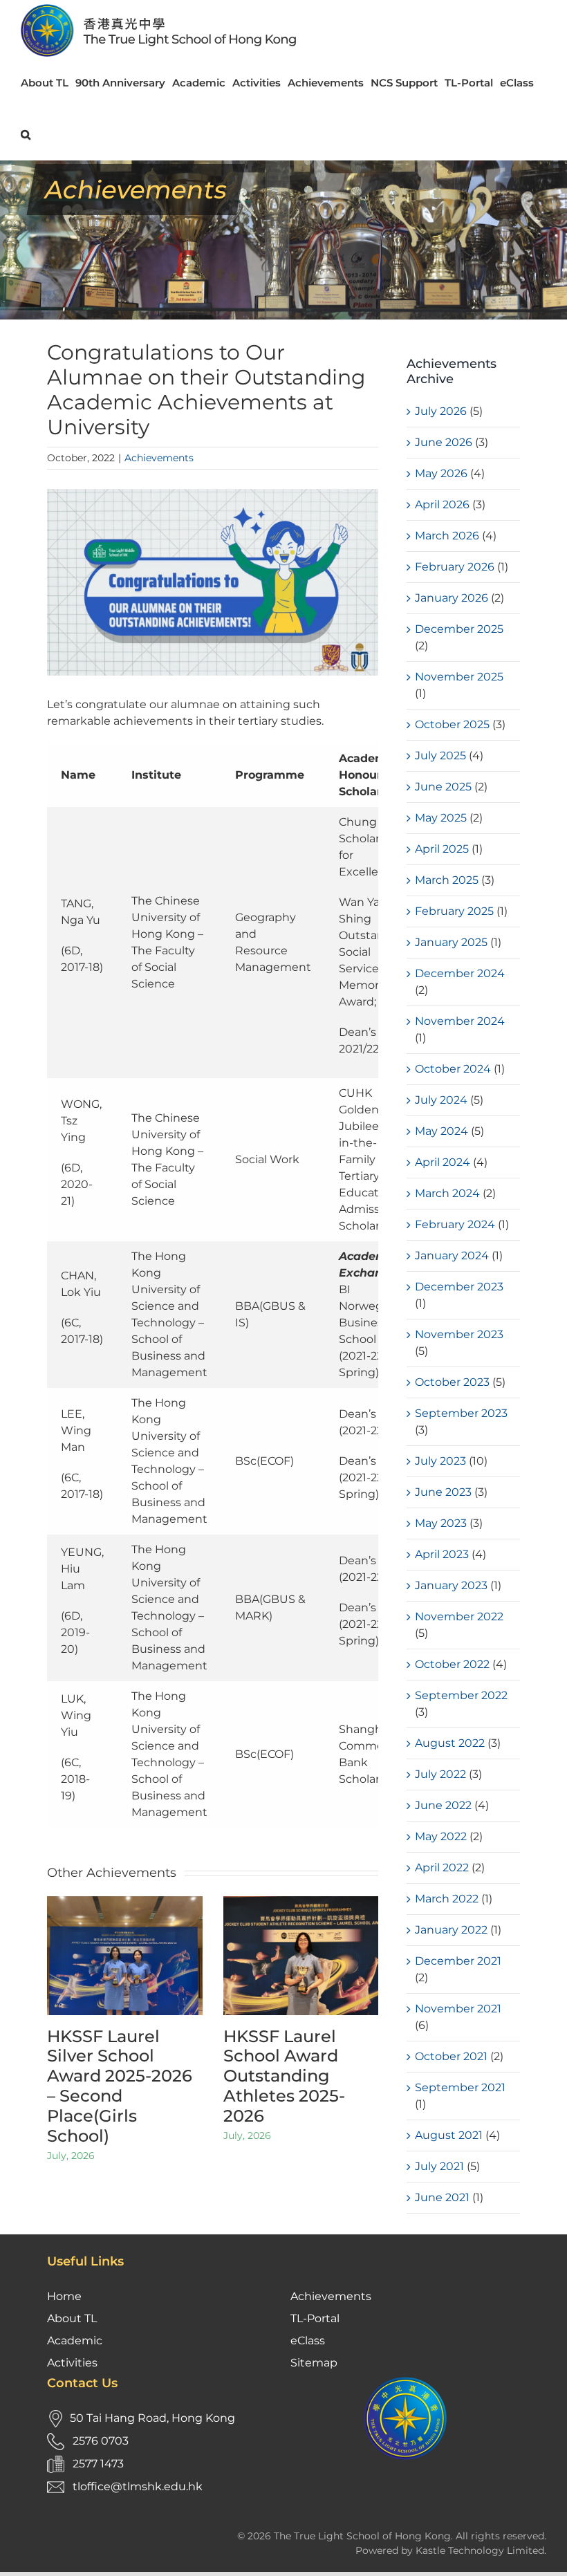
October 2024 (453, 1069)
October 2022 (452, 1664)
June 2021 (442, 2197)
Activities (72, 2363)
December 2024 (460, 973)
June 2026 (444, 442)
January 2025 (451, 942)
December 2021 (458, 1961)
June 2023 (443, 1492)
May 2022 (441, 1836)
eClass (308, 2341)
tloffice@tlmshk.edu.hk (138, 2486)
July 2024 (441, 1100)
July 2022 (440, 1774)
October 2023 (452, 1382)
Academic (75, 2341)
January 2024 (452, 1255)
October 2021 (451, 2056)
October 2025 (452, 724)
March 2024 (447, 1193)
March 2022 (447, 1899)
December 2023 (459, 1287)
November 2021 (458, 2009)
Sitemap (314, 2363)
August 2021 (449, 2135)
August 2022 (450, 1743)
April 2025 (442, 849)
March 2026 (447, 536)
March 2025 (447, 880)
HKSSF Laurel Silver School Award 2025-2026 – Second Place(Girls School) (120, 2086)
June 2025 (443, 787)
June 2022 (443, 1805)
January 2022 (451, 1930)
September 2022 (461, 1695)
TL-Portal (315, 2318)
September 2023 (461, 1413)
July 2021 (439, 2166)
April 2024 (443, 1162)
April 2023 (442, 1554)
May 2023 (441, 1523)
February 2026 (455, 567)
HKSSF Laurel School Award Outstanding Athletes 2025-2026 (284, 2076)
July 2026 (441, 411)
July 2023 (440, 1461)
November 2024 (460, 1021)
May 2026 (441, 473)
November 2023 (459, 1334)
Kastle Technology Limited (480, 2550)
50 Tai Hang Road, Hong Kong (152, 2418)
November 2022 (459, 1616)
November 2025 (459, 677)
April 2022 (442, 1868)
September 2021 (460, 2087)
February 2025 (454, 911)
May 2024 (441, 1131)
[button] (26, 135)
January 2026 (452, 598)
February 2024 (455, 1224)
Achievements (159, 458)
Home (64, 2296)
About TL (72, 2318)
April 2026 (442, 504)
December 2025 (459, 629)
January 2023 (451, 1585)
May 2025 (441, 818)
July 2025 (440, 756)
